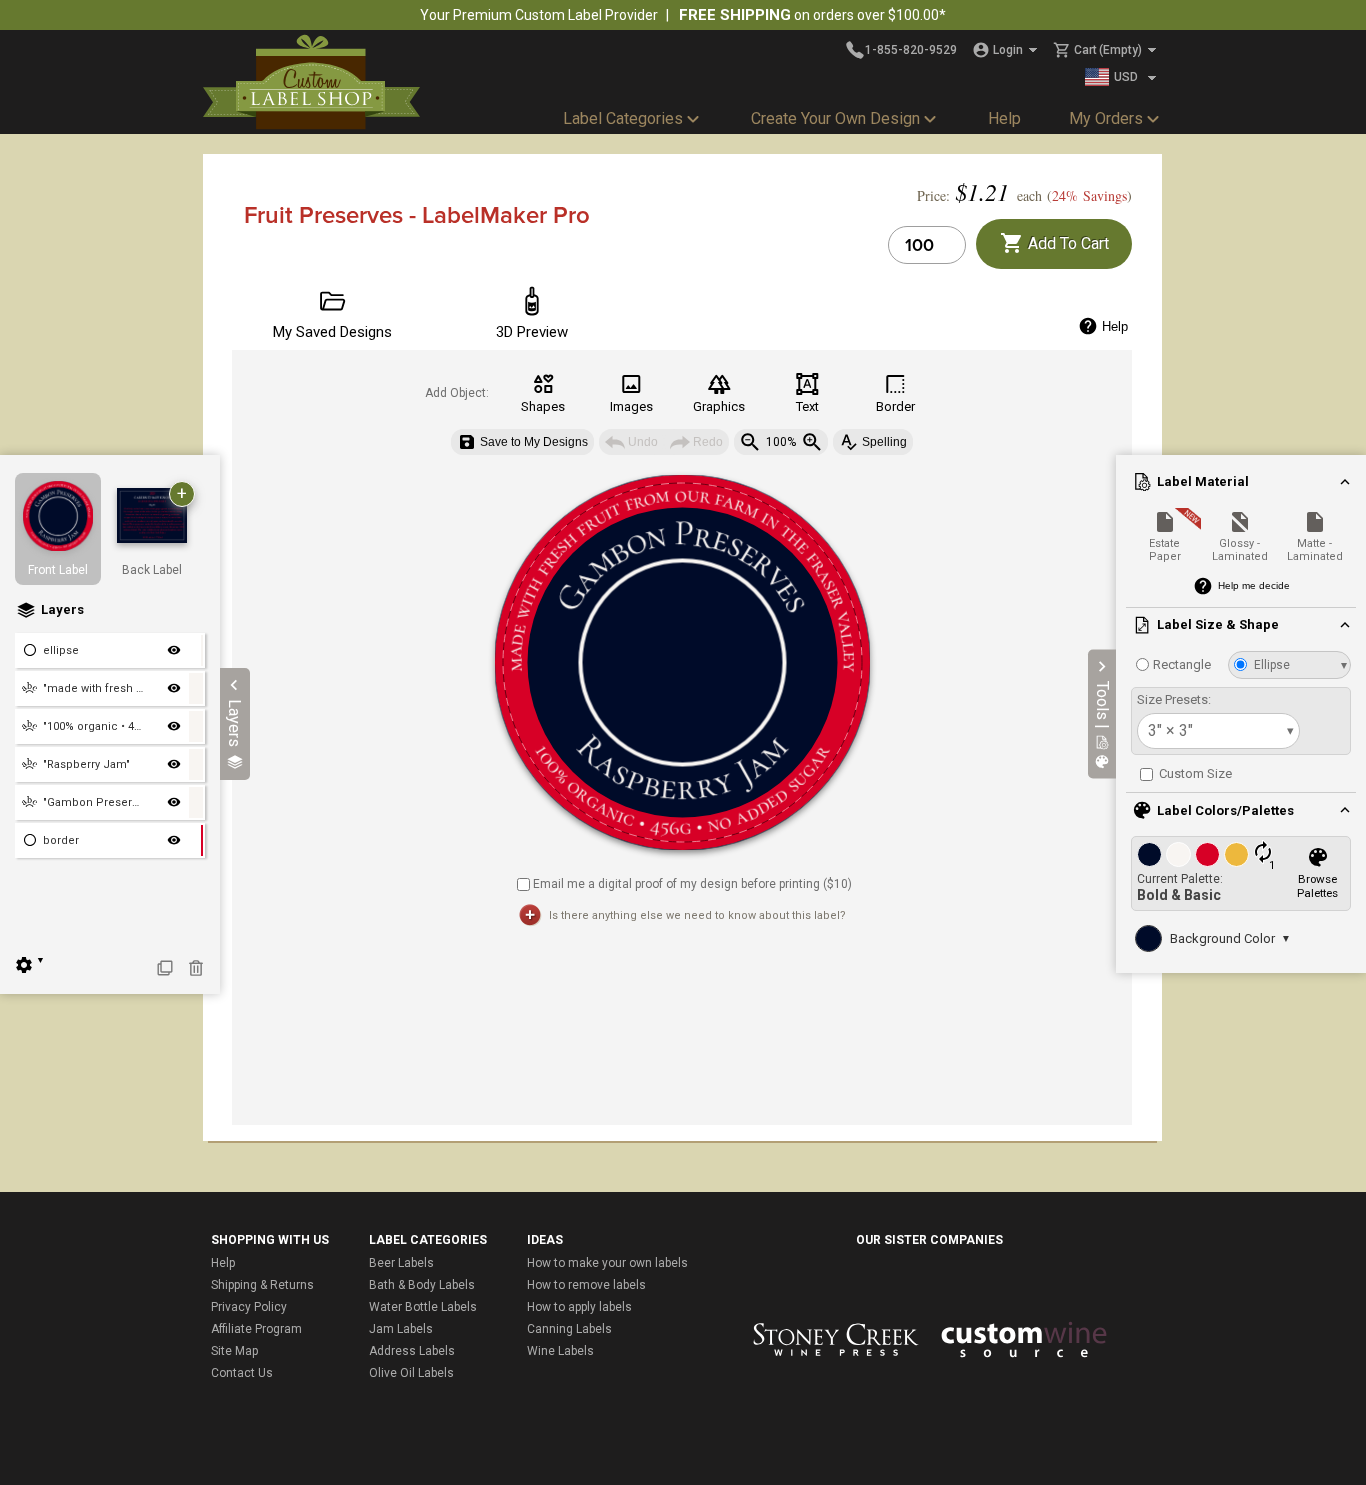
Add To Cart (1066, 243)
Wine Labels (560, 1351)
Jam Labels (401, 1329)
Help (1004, 118)
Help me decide (1254, 585)
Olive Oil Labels (411, 1373)
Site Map (234, 1351)
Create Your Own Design (835, 118)
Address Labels (412, 1351)
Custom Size (1194, 773)
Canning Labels (569, 1329)
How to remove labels (586, 1285)
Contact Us (242, 1373)
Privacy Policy (249, 1307)
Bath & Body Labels (422, 1285)
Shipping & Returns (262, 1285)
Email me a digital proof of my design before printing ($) (692, 883)
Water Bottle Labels (423, 1307)
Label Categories (623, 118)
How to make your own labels (607, 1263)
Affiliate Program (256, 1329)
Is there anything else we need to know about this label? (697, 915)
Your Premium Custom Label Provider (539, 15)
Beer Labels (401, 1263)
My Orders (1106, 118)
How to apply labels (579, 1307)
